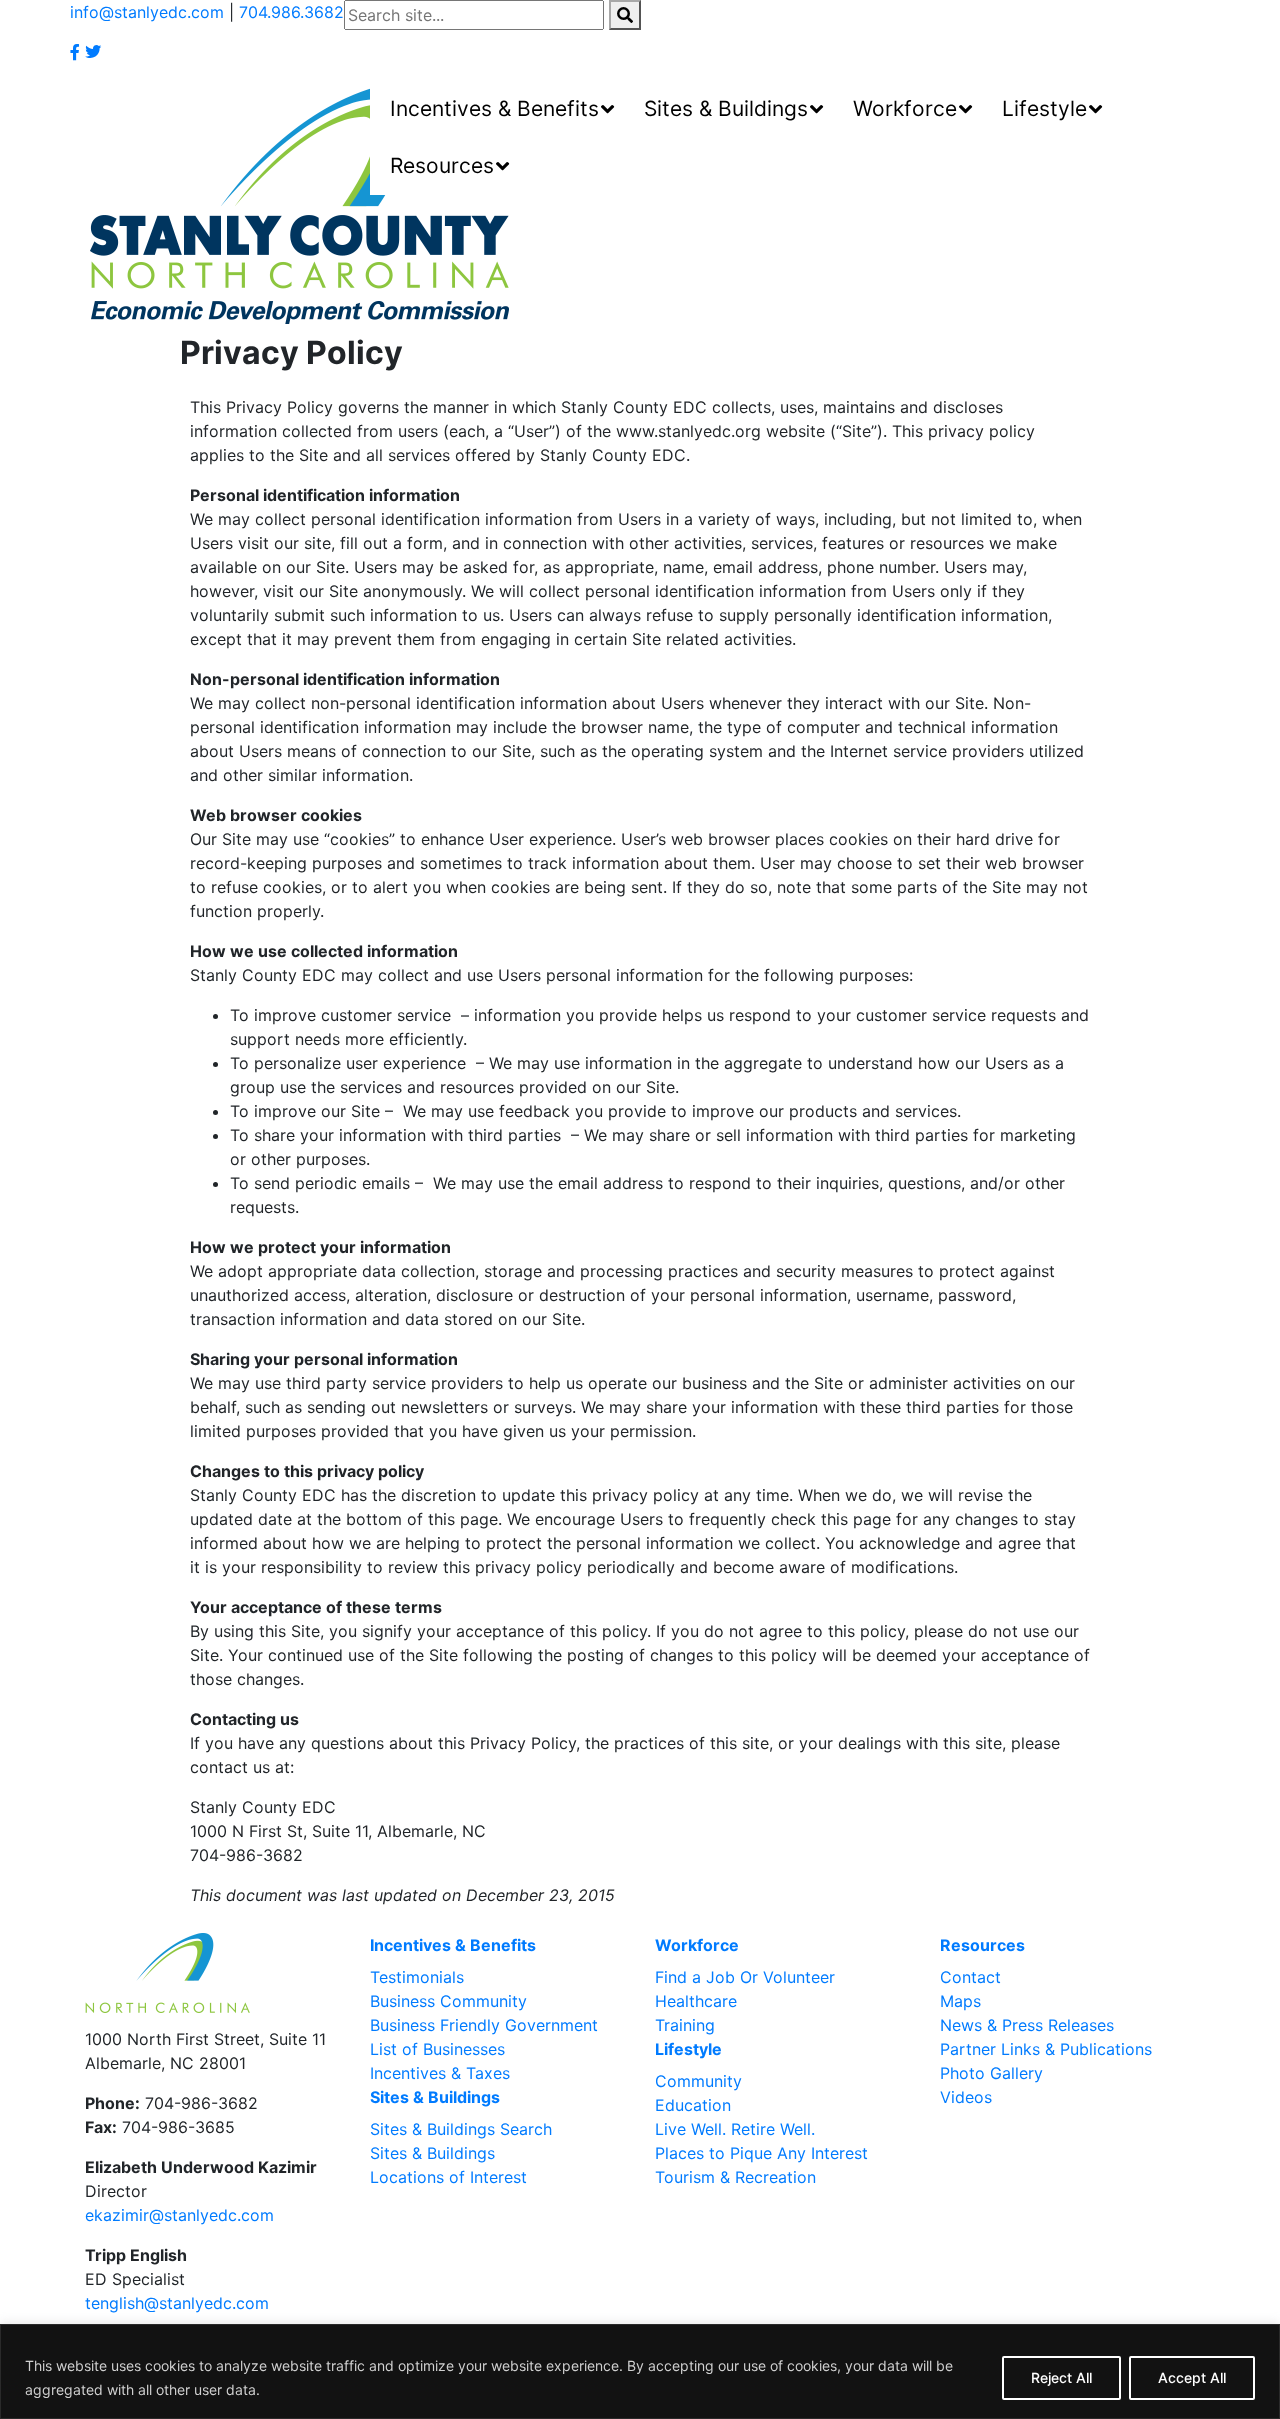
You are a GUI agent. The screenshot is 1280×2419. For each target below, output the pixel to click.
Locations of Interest (448, 2177)
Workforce (697, 1945)
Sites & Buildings (435, 2097)
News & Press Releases (1027, 2025)
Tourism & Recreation (735, 2177)
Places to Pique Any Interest (761, 2153)
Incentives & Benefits (453, 1945)
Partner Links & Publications (1046, 2049)
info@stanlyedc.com (147, 12)
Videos (966, 2097)
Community (698, 2081)
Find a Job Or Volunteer (745, 1977)
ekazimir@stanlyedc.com (179, 2215)
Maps (960, 2001)
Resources (982, 1945)
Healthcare (696, 2001)
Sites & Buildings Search (461, 2129)
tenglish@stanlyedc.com (177, 2303)
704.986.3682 (291, 12)
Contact (970, 1977)
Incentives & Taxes (440, 2073)
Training (685, 2025)
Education (693, 2105)
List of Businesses (437, 2049)
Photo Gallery (991, 2073)
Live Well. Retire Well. (735, 2129)
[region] (640, 2371)
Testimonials (417, 1977)
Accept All (1192, 2377)
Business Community (448, 2001)
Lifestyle (688, 2049)
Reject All (1061, 2377)
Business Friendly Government (484, 2025)
